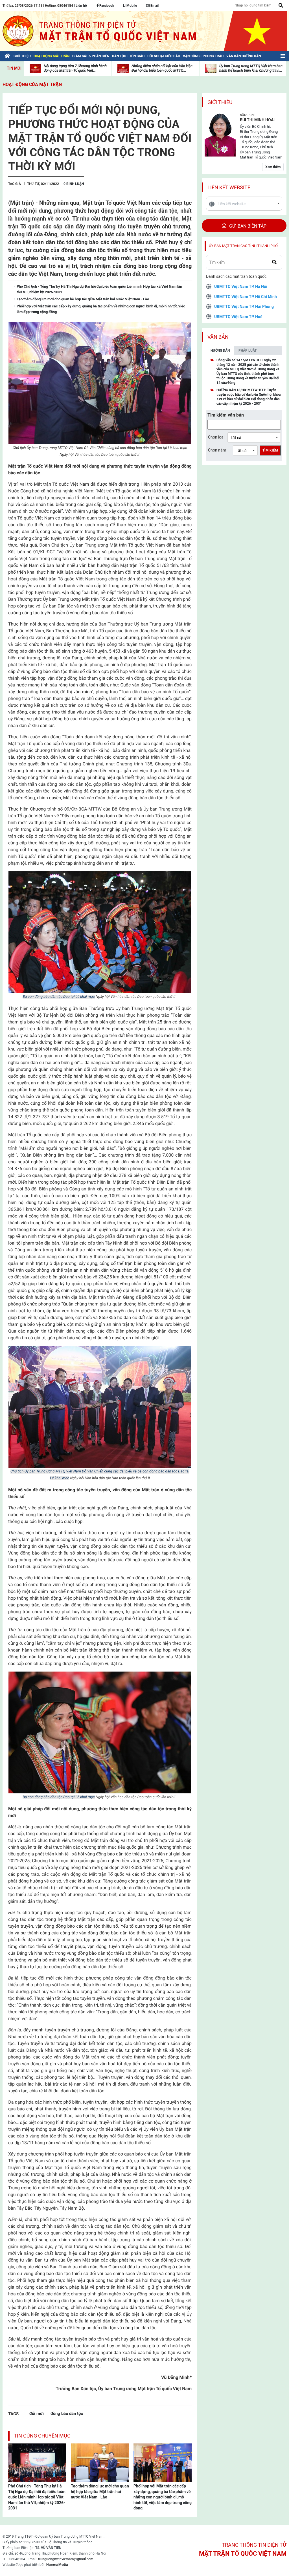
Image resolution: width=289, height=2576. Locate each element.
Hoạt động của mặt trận (32, 84)
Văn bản (218, 337)
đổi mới (37, 2413)
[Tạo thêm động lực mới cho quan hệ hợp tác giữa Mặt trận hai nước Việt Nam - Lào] (100, 2462)
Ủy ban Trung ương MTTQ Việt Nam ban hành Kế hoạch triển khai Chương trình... (251, 68)
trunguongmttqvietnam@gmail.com (66, 2559)
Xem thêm (273, 167)
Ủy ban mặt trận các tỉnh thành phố (243, 246)
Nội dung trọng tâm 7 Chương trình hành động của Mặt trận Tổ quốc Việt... (75, 68)
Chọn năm (217, 450)
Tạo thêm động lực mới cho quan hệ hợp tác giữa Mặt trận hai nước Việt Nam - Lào (100, 2492)
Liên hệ (81, 6)
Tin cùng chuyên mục (42, 2436)
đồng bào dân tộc (67, 2413)
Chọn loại (216, 437)
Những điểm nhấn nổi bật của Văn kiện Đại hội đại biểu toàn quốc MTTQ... (162, 68)
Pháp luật (248, 351)
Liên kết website (229, 187)
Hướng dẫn (220, 351)
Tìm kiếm (270, 450)
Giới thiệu (220, 102)
